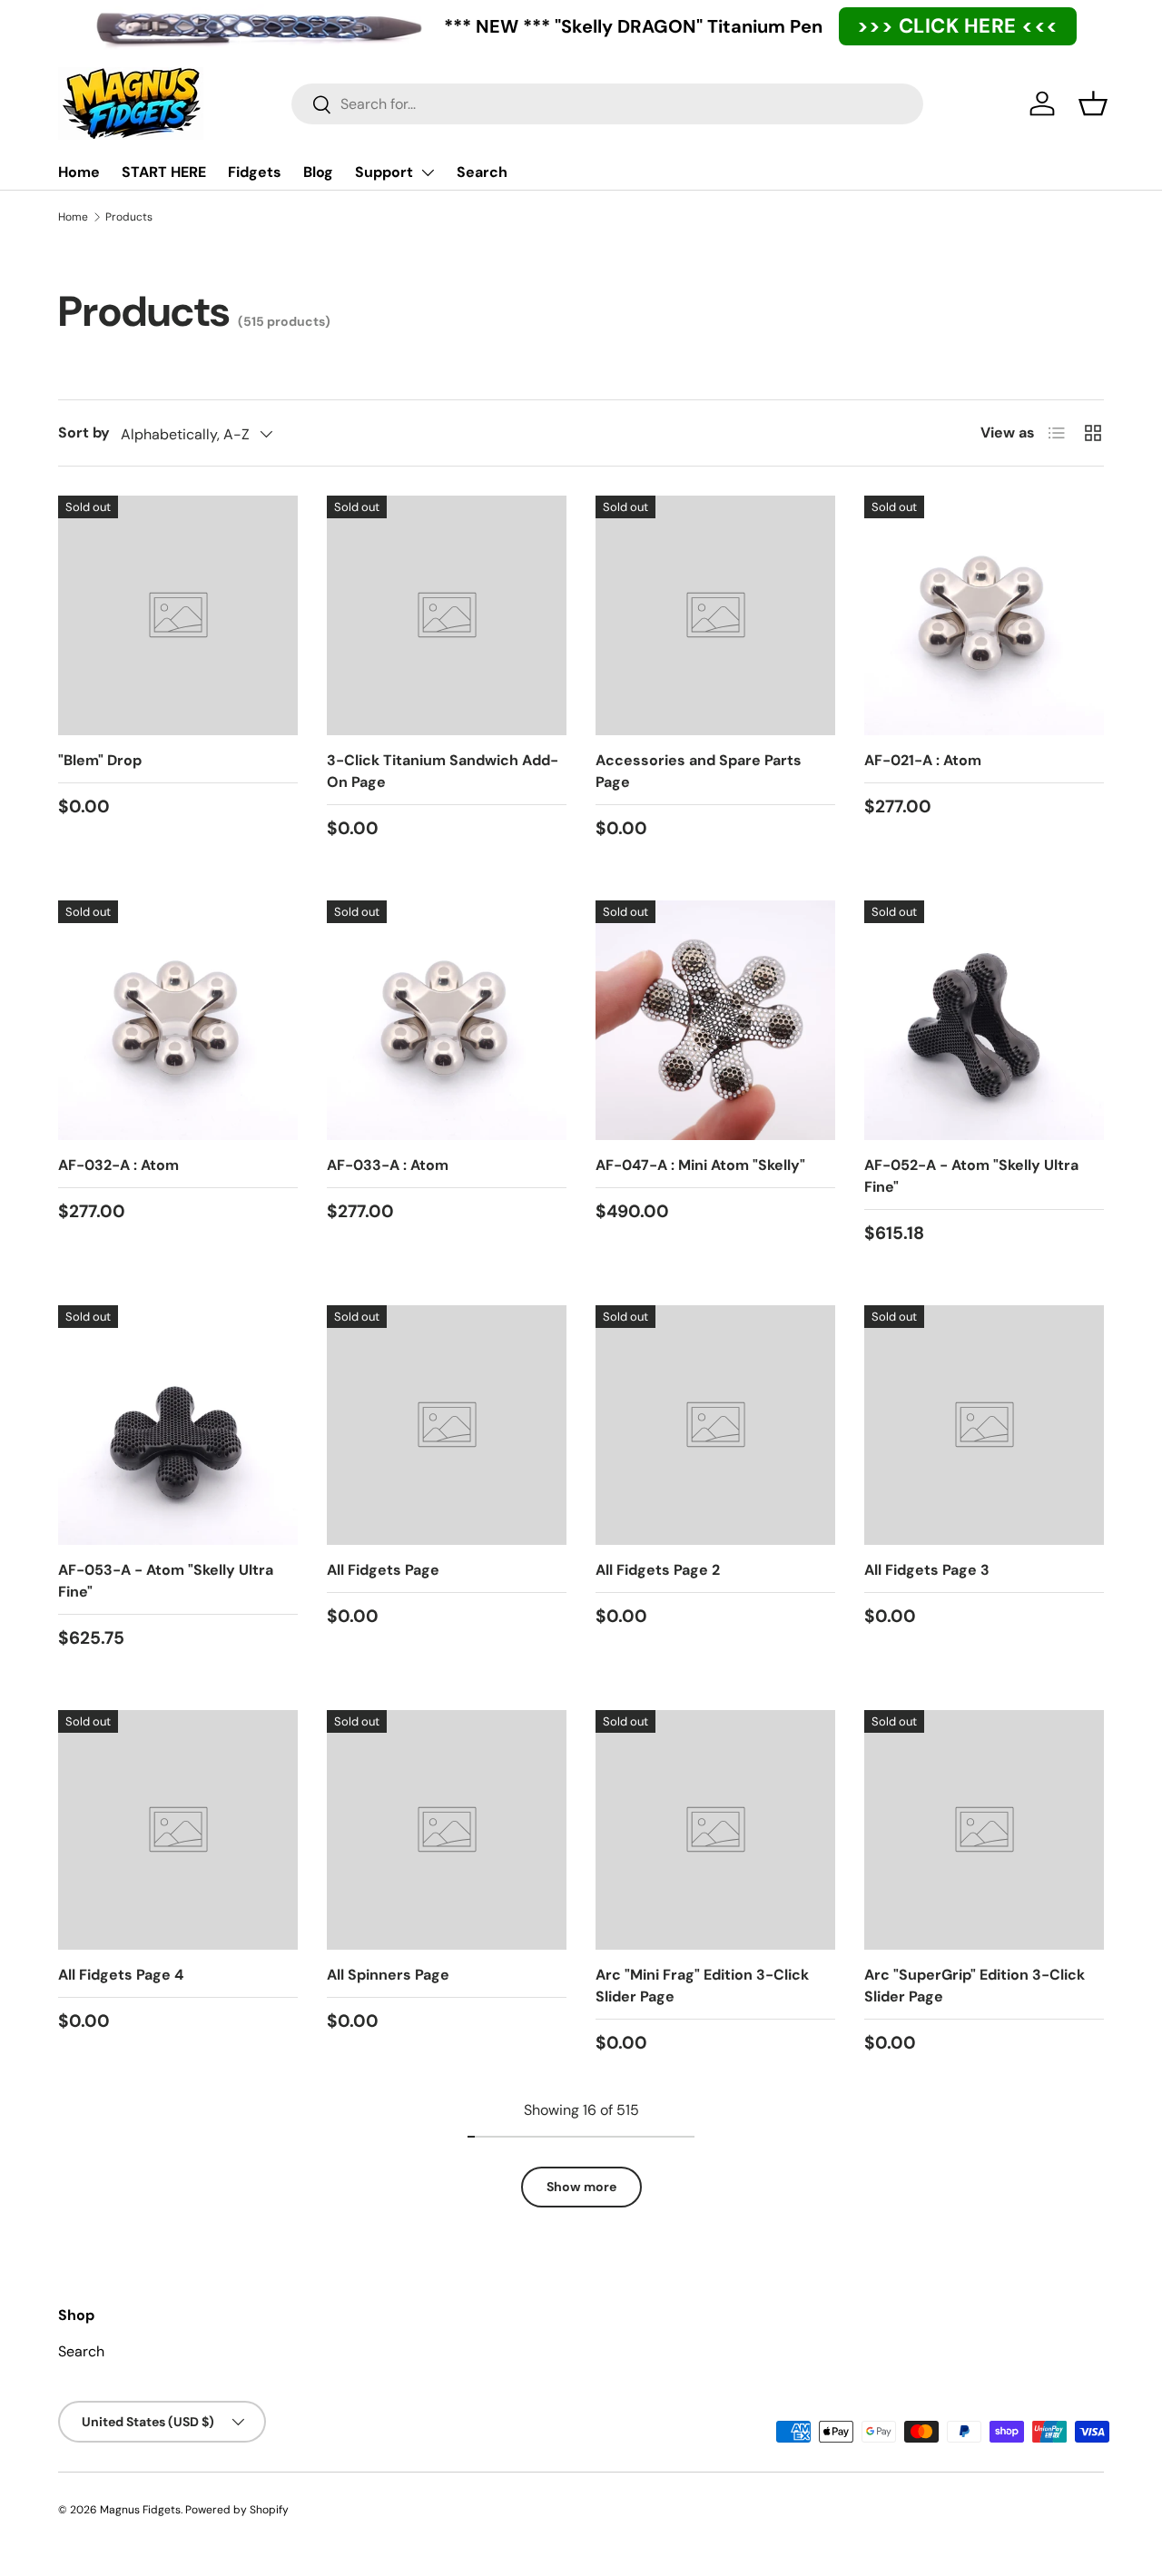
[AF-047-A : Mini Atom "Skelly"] (715, 1020)
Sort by (84, 433)
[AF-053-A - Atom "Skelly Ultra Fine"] (178, 1425)
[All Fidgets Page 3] (984, 1425)
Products (129, 217)
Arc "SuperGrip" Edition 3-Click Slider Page (975, 1986)
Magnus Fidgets (140, 2510)
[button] (1093, 103)
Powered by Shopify (237, 2510)
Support (384, 172)
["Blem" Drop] (178, 615)
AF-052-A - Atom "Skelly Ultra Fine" (971, 1176)
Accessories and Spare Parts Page (699, 771)
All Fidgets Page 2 (658, 1570)
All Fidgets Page (383, 1570)
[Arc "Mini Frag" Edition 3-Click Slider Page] (715, 1830)
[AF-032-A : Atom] (178, 1020)
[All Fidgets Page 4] (178, 1830)
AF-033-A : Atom (388, 1165)
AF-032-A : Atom (118, 1165)
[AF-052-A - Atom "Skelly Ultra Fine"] (984, 1020)
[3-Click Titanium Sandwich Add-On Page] (447, 615)
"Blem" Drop (100, 760)
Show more (581, 2187)
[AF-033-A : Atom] (447, 1020)
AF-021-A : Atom (923, 760)
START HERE (164, 172)
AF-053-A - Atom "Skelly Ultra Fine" (166, 1581)
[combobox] (607, 104)
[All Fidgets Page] (447, 1425)
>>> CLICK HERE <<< (958, 26)
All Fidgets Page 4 (121, 1975)
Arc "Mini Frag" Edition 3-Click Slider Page (702, 1986)
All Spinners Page (388, 1975)
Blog (318, 172)
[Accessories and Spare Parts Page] (715, 615)
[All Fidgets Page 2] (715, 1425)
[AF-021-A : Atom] (984, 615)
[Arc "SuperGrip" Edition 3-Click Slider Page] (984, 1830)
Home (79, 172)
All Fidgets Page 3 (927, 1570)
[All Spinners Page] (447, 1830)
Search (482, 172)
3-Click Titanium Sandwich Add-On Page (443, 771)
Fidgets (255, 172)
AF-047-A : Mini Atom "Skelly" (700, 1165)
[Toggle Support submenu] (428, 172)
